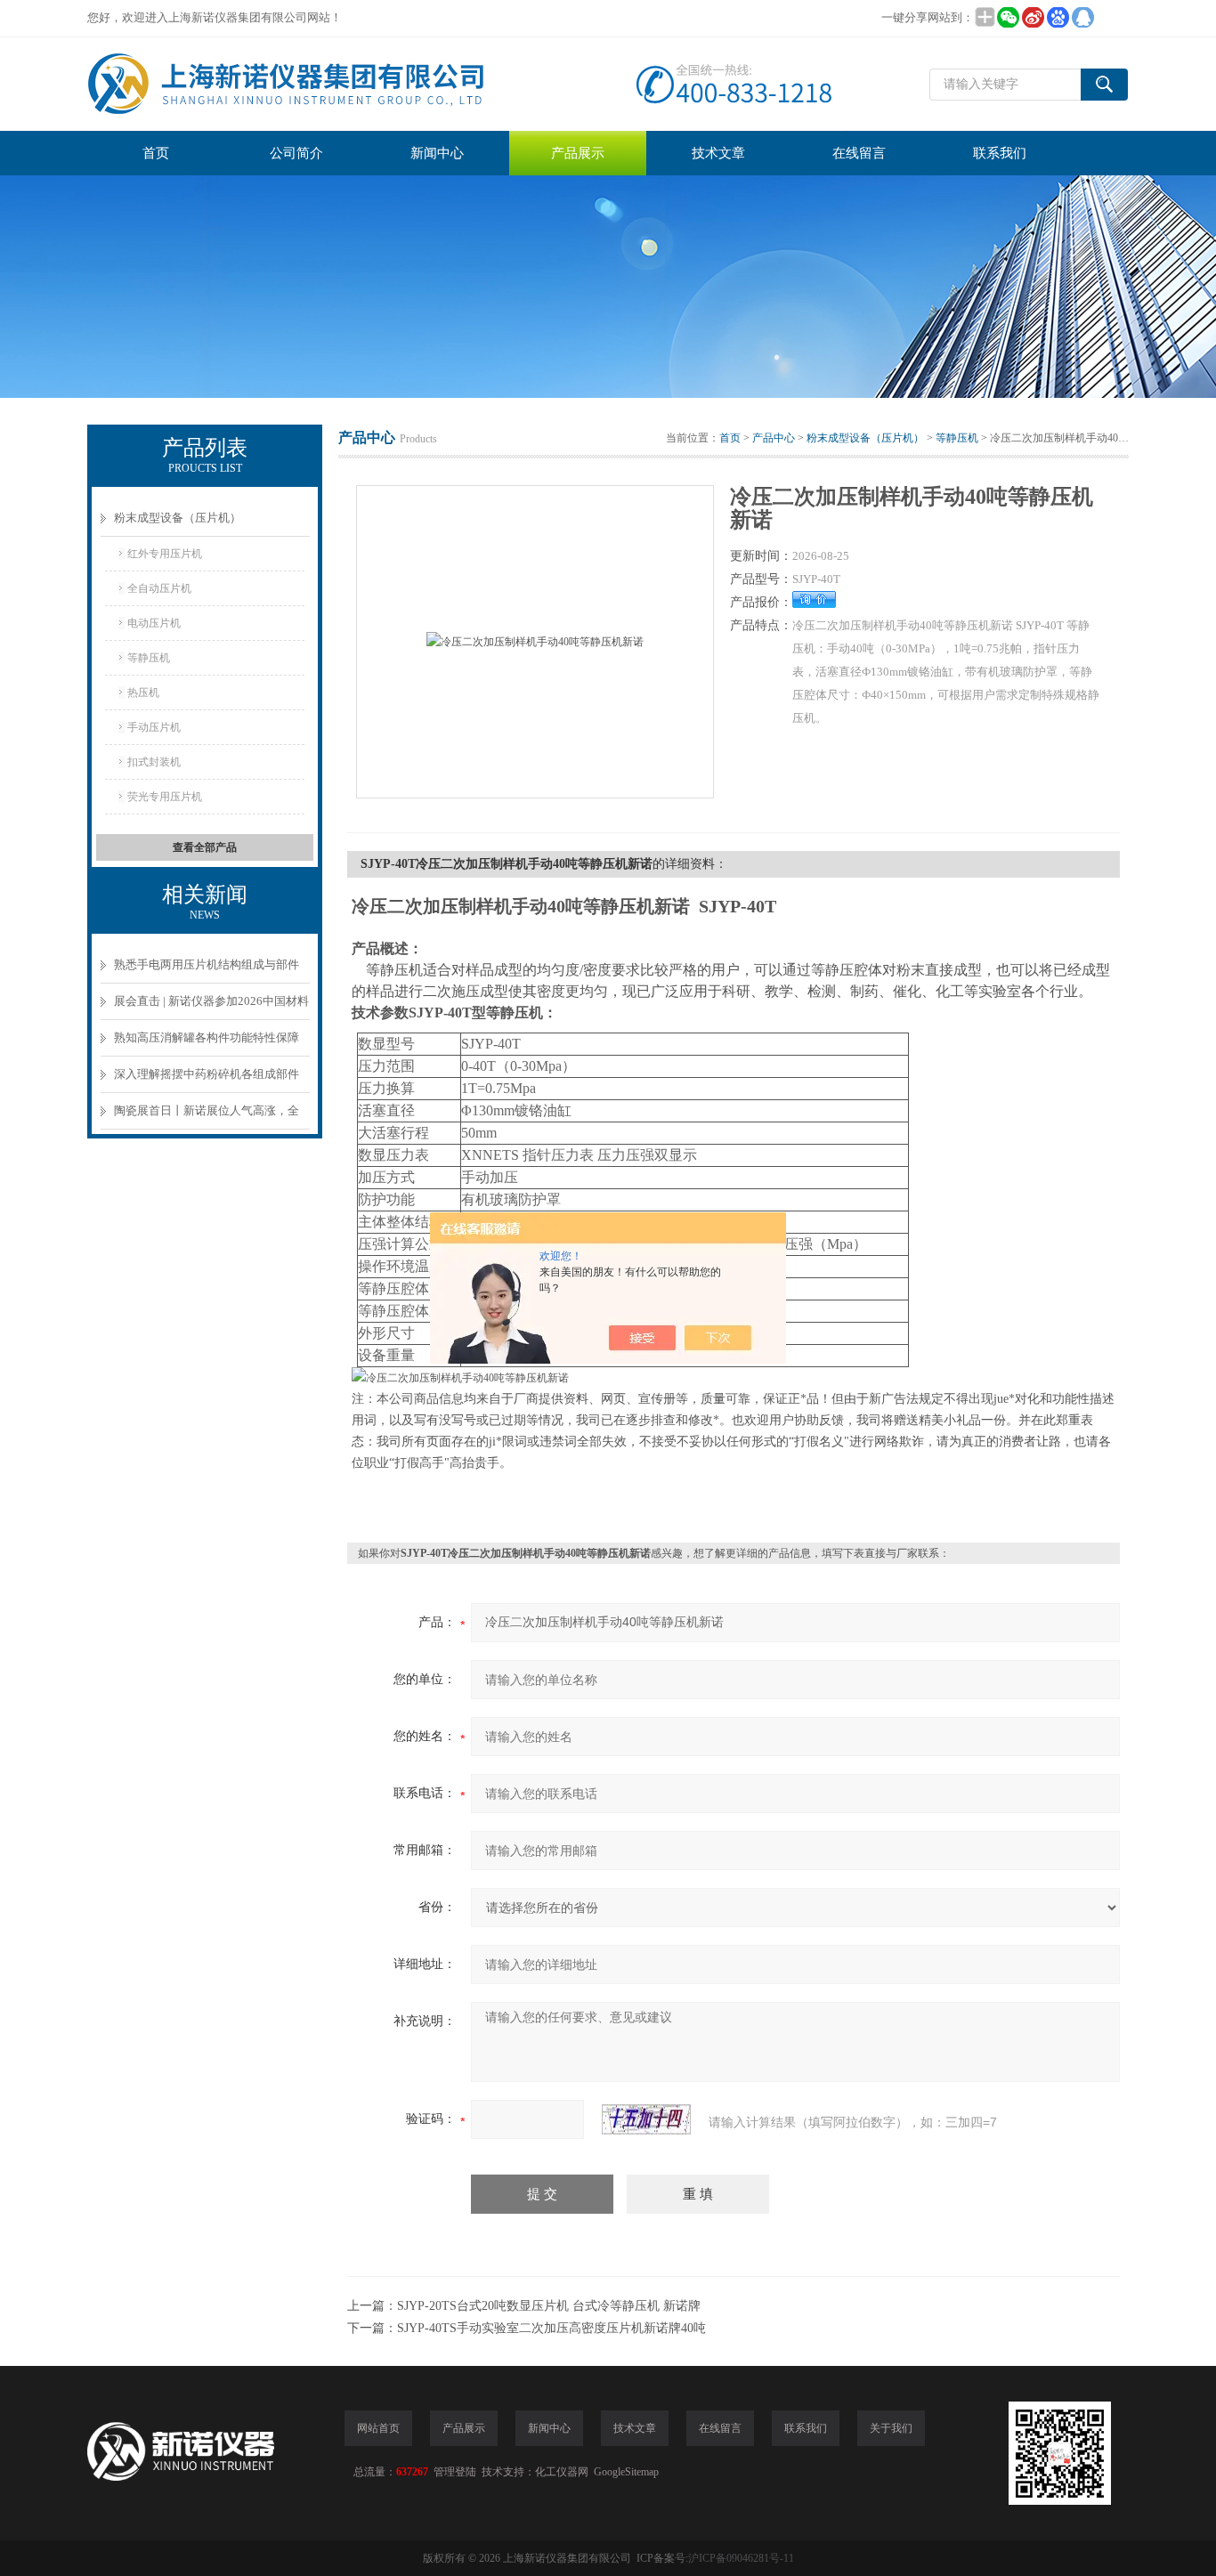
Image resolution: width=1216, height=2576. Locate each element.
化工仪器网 (562, 2472)
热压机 (143, 693)
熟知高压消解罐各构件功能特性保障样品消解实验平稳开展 (207, 1044)
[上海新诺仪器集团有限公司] (466, 84)
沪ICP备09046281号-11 (741, 2558)
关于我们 (891, 2428)
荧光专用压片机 (165, 797)
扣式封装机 (154, 762)
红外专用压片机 (165, 554)
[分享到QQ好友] (1082, 17)
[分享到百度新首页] (1058, 17)
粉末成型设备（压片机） (178, 518)
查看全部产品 (205, 847)
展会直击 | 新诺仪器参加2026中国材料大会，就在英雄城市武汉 (211, 1007)
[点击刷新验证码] (646, 2119)
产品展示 (578, 153)
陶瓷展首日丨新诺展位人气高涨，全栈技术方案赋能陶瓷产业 (207, 1117)
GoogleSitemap (626, 2472)
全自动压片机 (159, 588)
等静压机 (149, 658)
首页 (156, 153)
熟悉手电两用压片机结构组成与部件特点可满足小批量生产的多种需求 (207, 971)
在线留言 (859, 153)
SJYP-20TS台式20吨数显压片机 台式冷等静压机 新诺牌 (549, 2306)
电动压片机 (154, 623)
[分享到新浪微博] (1033, 17)
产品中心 (774, 438)
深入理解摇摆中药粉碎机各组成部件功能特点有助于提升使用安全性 (207, 1080)
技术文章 (718, 153)
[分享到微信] (1008, 17)
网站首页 (378, 2428)
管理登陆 (455, 2472)
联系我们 (1000, 153)
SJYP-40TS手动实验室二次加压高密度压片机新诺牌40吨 (551, 2328)
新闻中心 (437, 153)
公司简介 (296, 153)
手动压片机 (154, 727)
